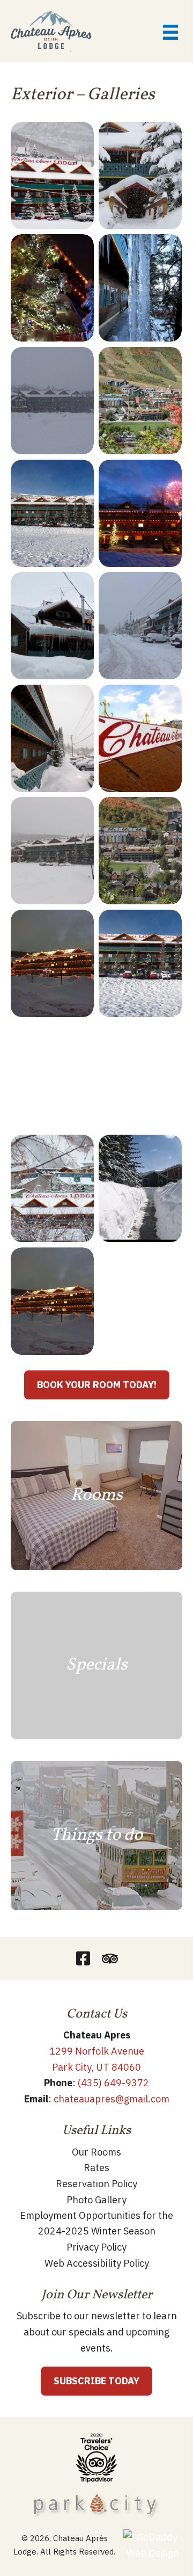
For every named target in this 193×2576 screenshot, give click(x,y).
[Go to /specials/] (96, 1666)
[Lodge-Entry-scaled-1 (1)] (52, 1076)
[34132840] (140, 401)
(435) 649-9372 (113, 2083)
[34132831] (140, 738)
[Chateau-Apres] (52, 1188)
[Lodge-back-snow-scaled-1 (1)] (140, 1076)
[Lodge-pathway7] (140, 1188)
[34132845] (140, 176)
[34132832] (52, 738)
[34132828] (52, 851)
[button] (83, 1958)
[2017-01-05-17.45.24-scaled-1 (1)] (52, 963)
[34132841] (52, 401)
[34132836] (52, 626)
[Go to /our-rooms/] (96, 1496)
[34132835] (140, 626)
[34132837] (140, 513)
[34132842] (140, 288)
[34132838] (52, 513)
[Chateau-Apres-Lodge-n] (52, 176)
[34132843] (52, 288)
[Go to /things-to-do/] (96, 1835)
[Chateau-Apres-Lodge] (140, 963)
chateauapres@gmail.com (112, 2099)
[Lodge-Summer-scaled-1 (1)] (140, 851)
